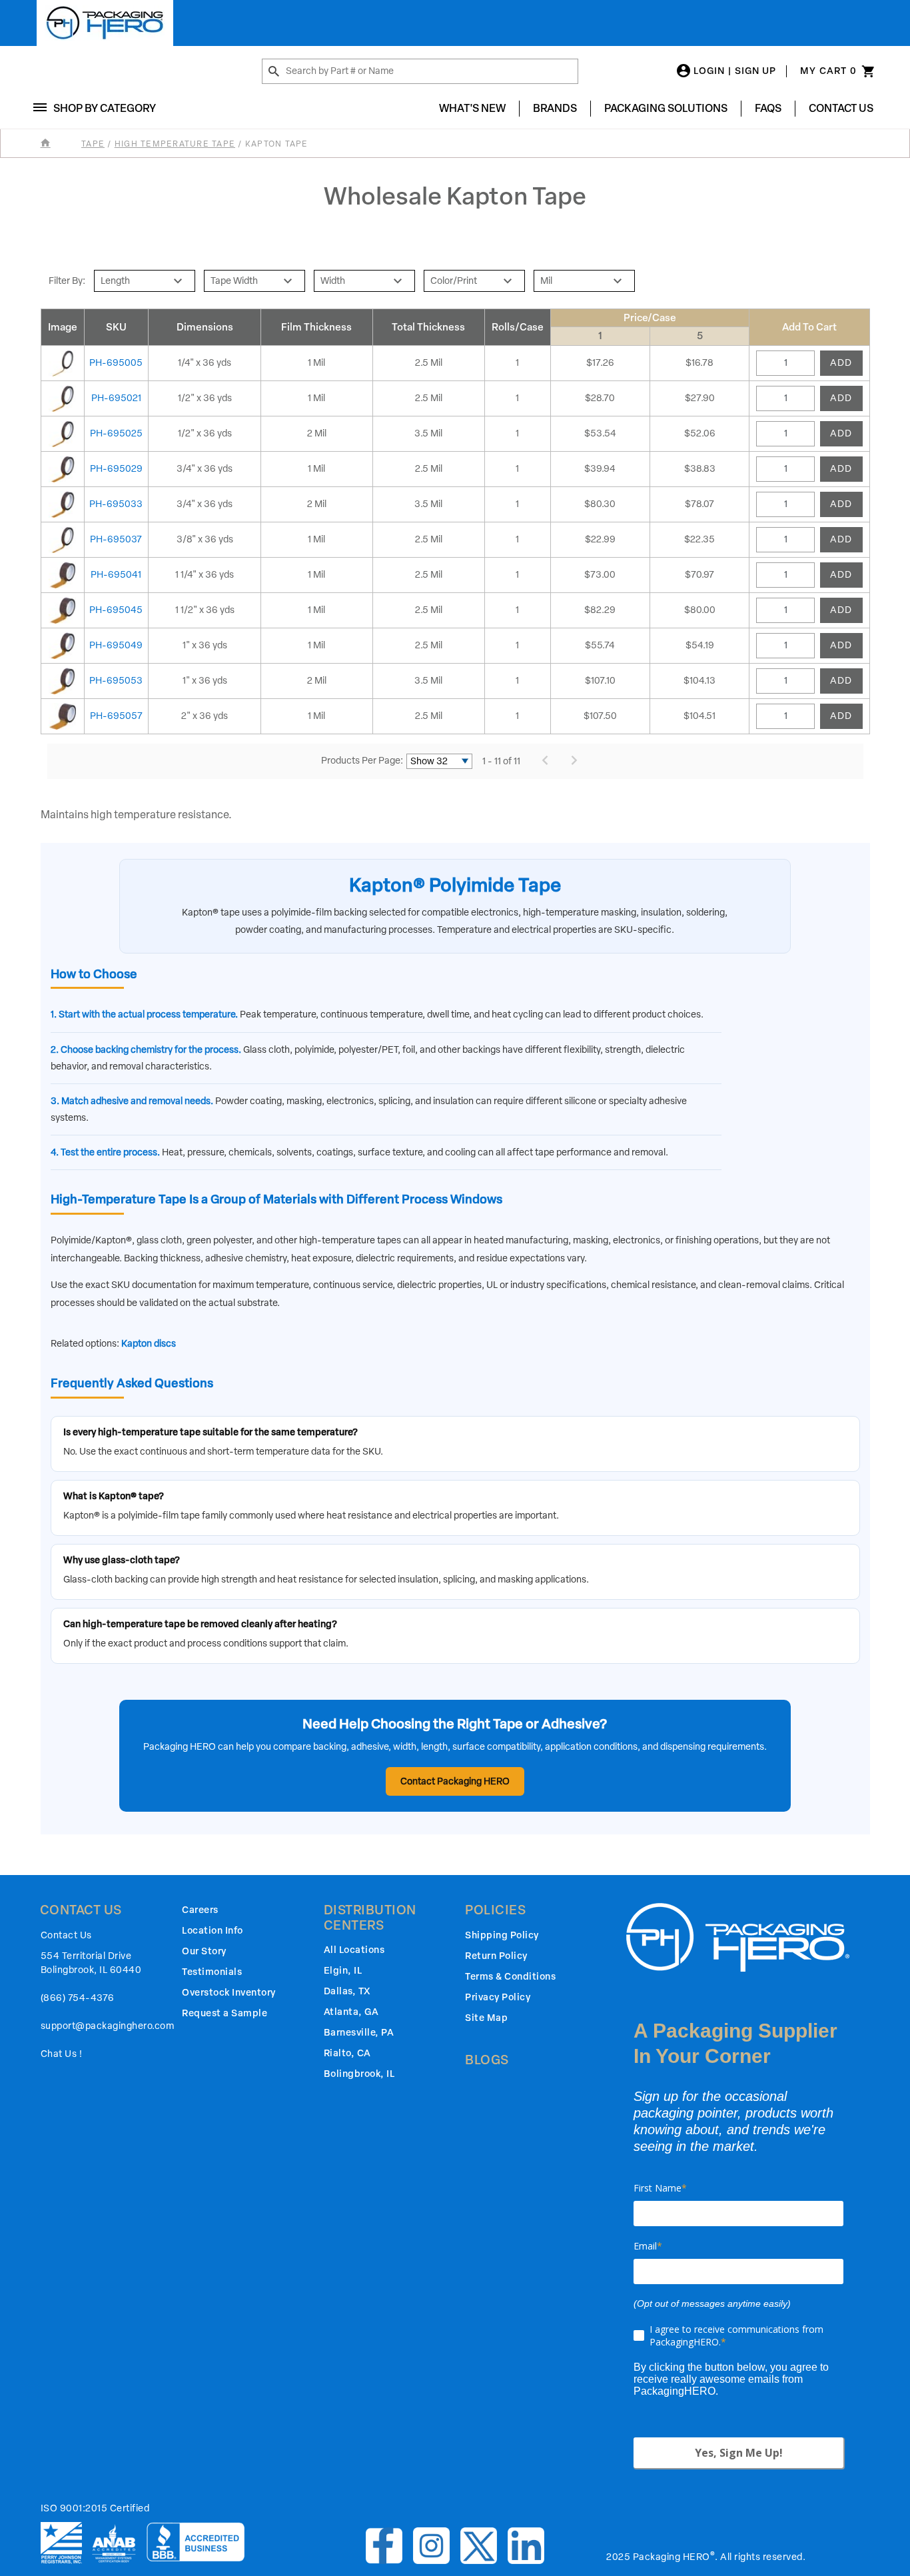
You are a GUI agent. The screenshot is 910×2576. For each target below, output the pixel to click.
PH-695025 (116, 433)
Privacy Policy (498, 1997)
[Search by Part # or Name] (274, 72)
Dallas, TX (347, 1991)
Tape (93, 144)
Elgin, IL (343, 1971)
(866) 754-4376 (78, 1998)
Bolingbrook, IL (359, 2074)
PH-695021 (116, 398)
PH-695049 (116, 645)
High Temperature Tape (175, 144)
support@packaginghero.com (108, 2026)
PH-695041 (116, 575)
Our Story (204, 1951)
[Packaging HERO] (105, 23)
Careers (200, 1910)
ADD (841, 363)
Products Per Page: (362, 761)
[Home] (60, 144)
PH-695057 (116, 716)
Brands (555, 108)
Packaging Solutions (666, 108)
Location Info (213, 1931)
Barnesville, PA (359, 2033)
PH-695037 (116, 539)
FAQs (768, 108)
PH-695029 (116, 469)
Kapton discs (149, 1344)
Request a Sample (225, 2013)
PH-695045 (116, 610)
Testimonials (212, 1972)
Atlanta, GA (351, 2012)
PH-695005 (116, 363)
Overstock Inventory (229, 1993)
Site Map (486, 2018)
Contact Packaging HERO (455, 1781)
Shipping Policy (502, 1935)
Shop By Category (105, 108)
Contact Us (841, 108)
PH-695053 (116, 681)
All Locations (354, 1950)
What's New (472, 108)
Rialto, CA (347, 2053)
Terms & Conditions (510, 1977)
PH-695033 (116, 504)
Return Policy (496, 1956)
